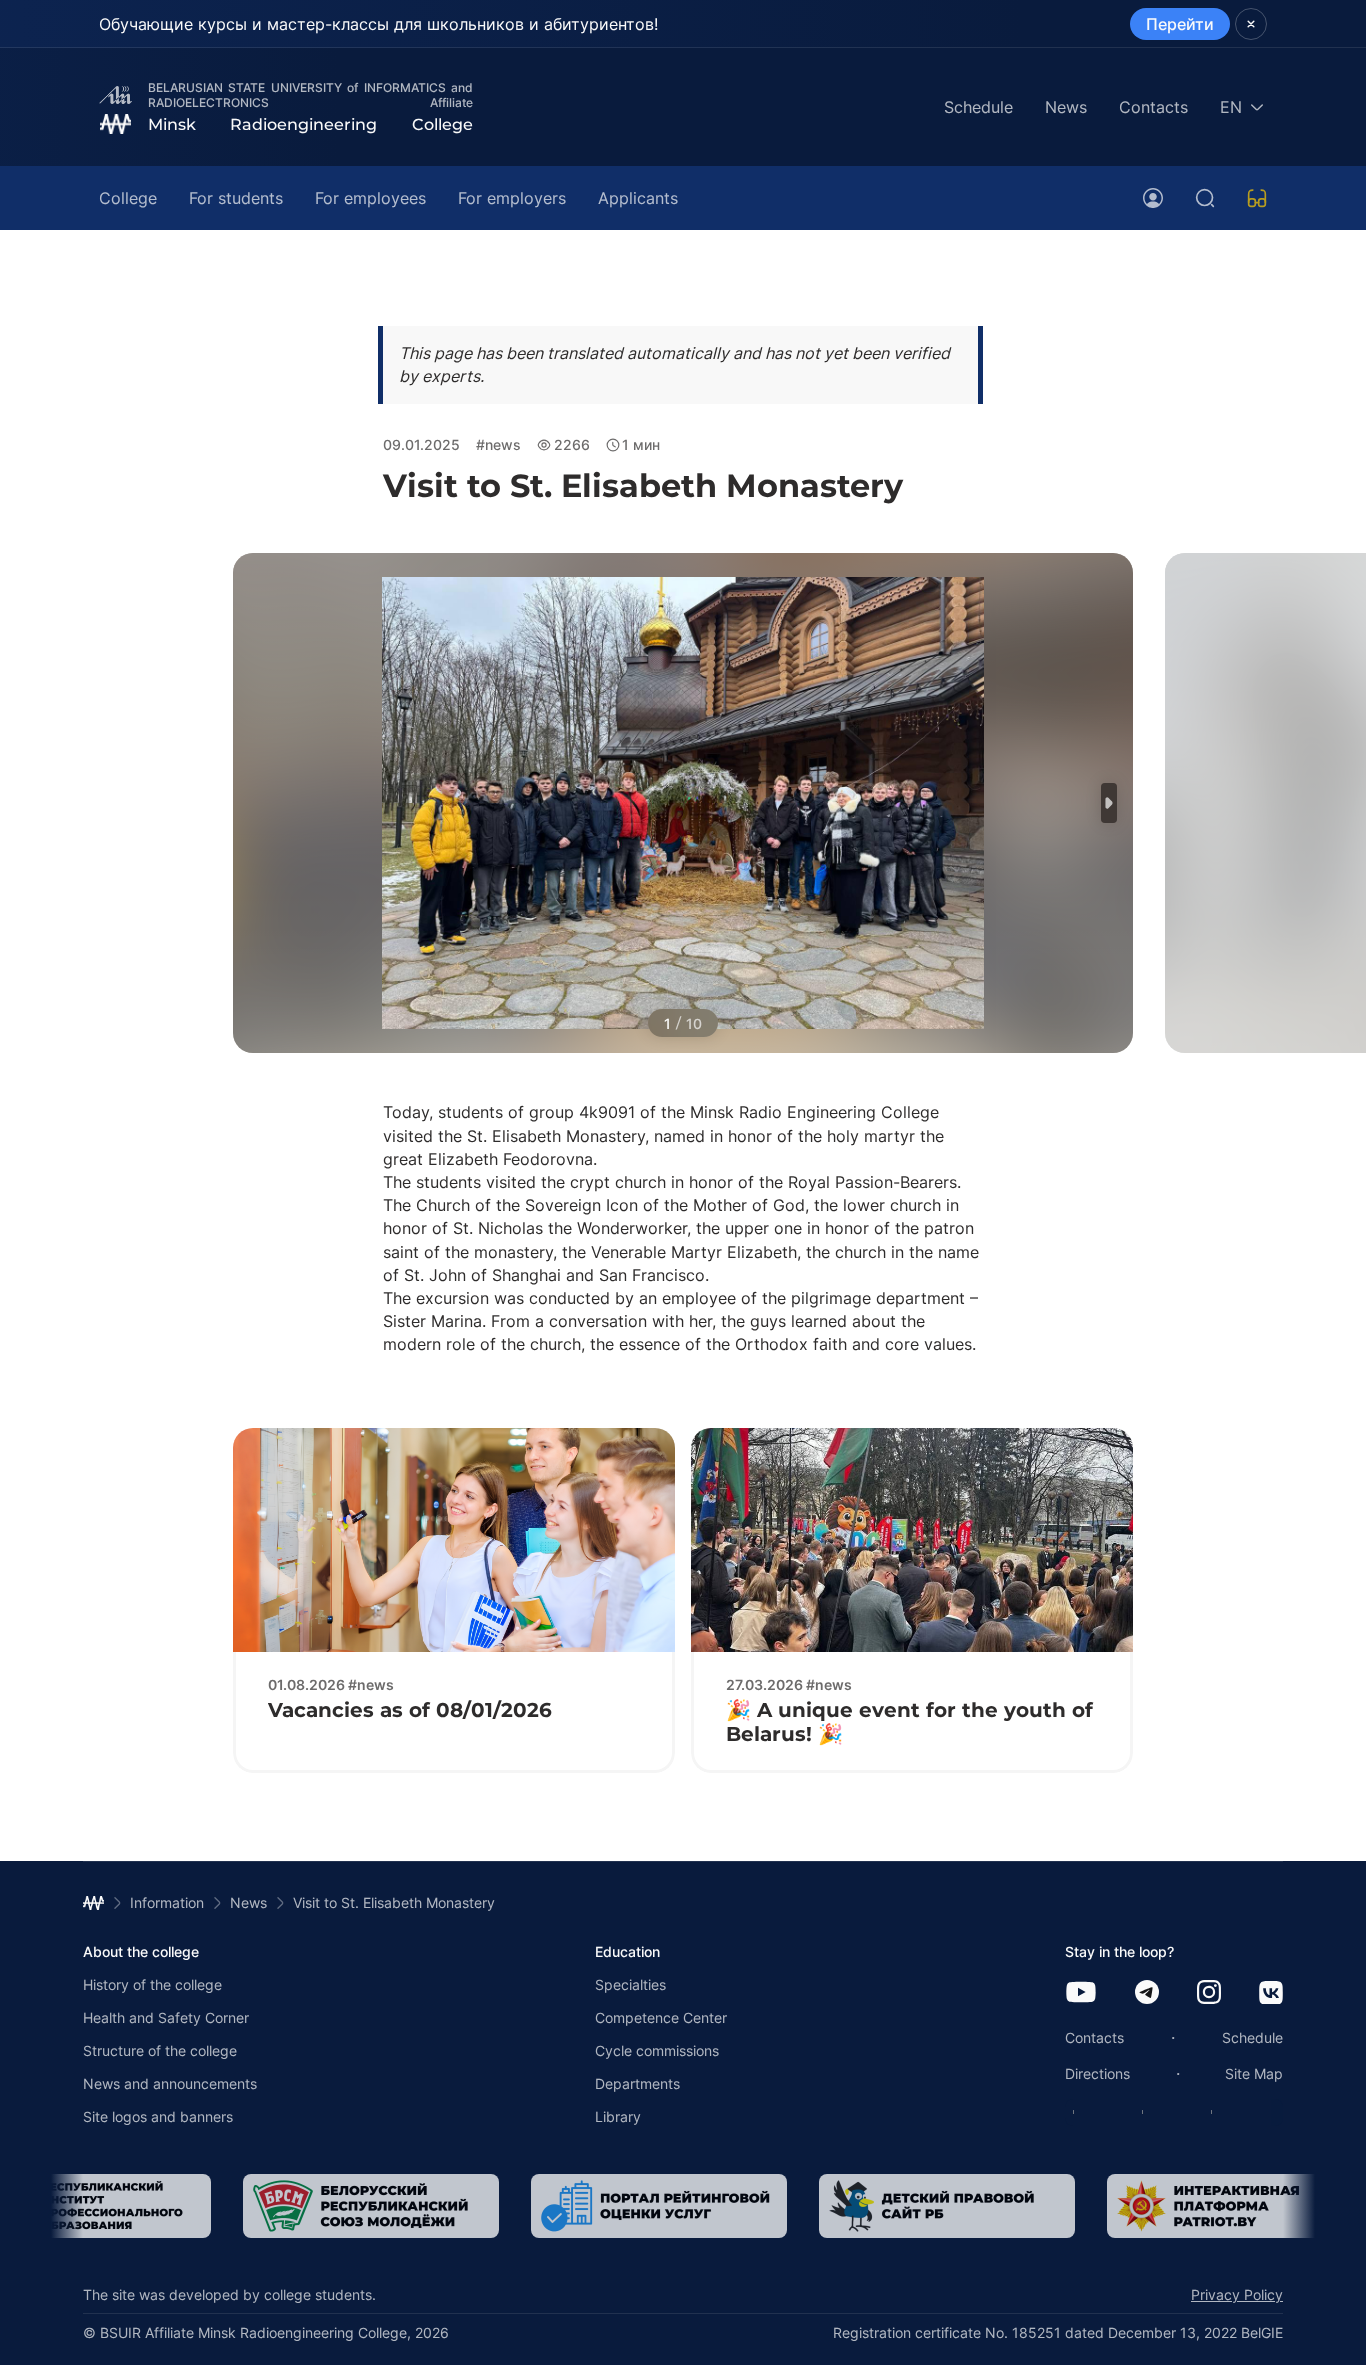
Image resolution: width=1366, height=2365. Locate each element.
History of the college (152, 1984)
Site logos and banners (158, 2116)
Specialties (630, 1984)
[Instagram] (1209, 1993)
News (1066, 107)
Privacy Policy (1237, 2294)
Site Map (1254, 2073)
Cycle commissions (657, 2050)
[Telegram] (1147, 1993)
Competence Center (661, 2017)
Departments (637, 2083)
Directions (1097, 2073)
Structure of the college (160, 2050)
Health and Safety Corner (166, 2017)
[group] (371, 2206)
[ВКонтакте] (1271, 1994)
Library (618, 2116)
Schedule (978, 107)
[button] (1109, 803)
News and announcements (170, 2083)
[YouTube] (1081, 1993)
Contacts (1153, 107)
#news (498, 444)
